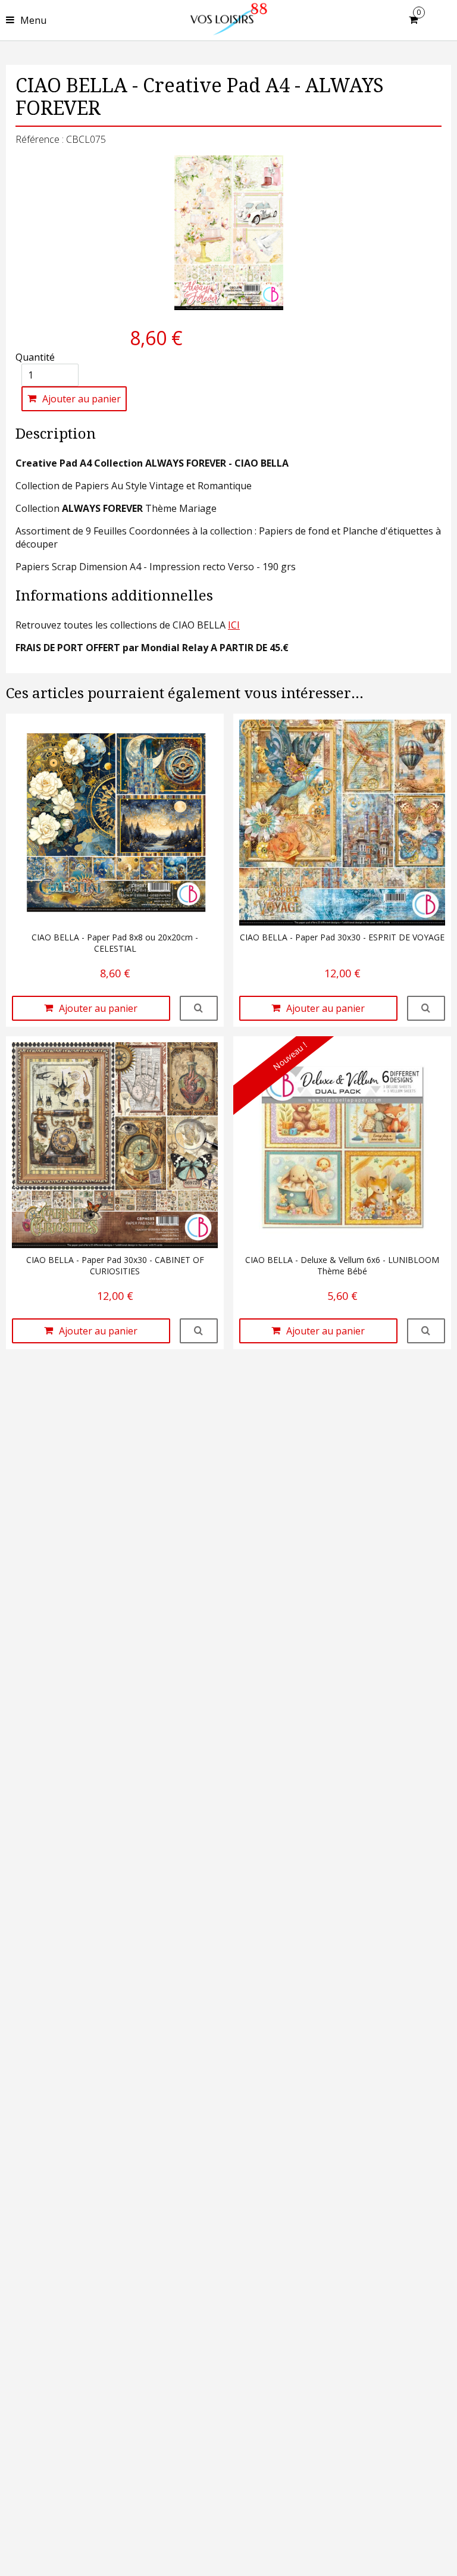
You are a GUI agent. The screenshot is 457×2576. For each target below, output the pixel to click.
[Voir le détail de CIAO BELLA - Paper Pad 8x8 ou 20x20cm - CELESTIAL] (199, 1008)
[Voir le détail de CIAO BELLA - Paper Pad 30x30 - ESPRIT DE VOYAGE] (426, 1008)
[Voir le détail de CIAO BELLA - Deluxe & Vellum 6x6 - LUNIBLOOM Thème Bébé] (426, 1331)
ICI (234, 625)
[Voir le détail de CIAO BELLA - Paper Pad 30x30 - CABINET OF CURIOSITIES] (199, 1331)
